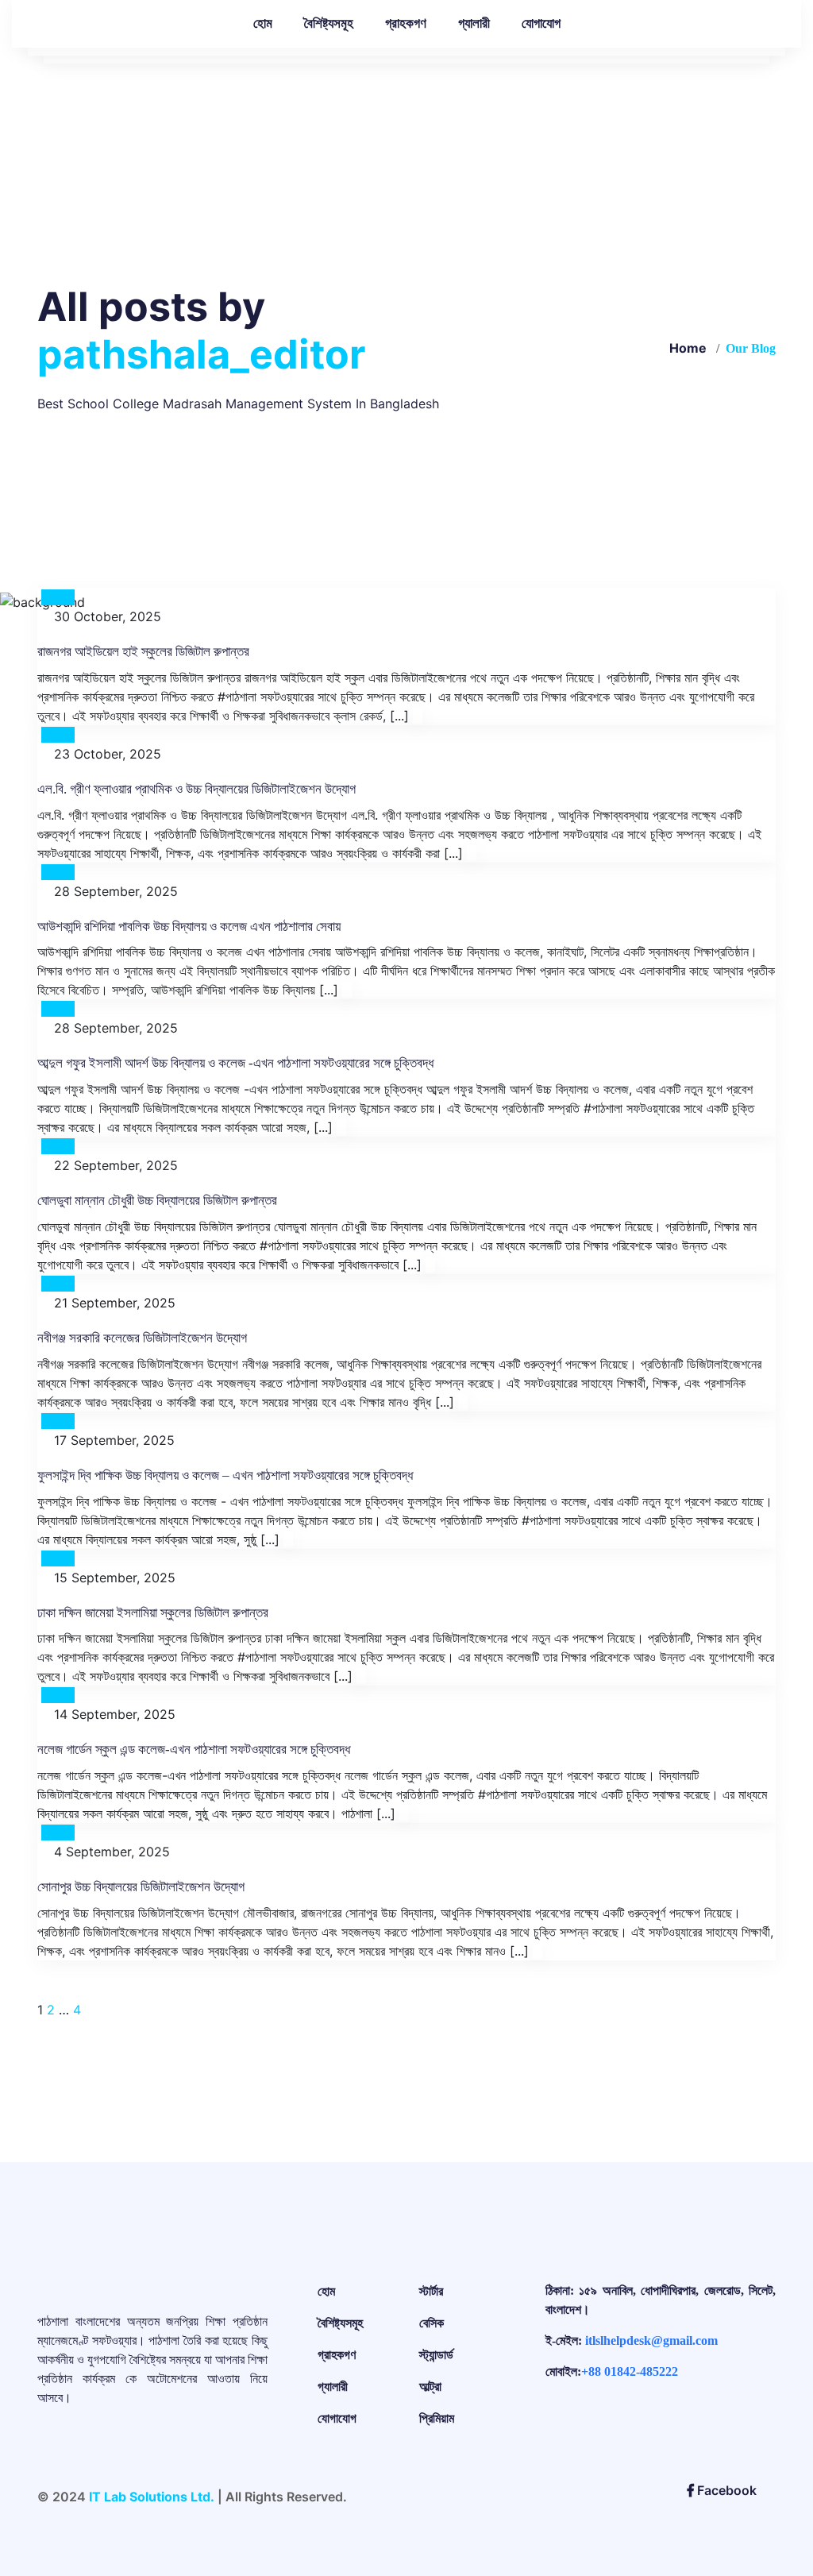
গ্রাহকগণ (406, 23)
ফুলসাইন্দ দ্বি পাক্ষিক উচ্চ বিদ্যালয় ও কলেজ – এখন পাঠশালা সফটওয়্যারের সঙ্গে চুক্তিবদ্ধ (225, 1475)
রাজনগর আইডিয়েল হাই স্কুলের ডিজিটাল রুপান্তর (143, 652)
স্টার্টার (431, 2291)
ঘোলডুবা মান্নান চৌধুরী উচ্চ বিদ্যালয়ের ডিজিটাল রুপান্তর (157, 1201)
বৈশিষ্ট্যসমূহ (329, 23)
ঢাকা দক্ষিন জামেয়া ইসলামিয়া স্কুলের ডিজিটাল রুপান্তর (153, 1613)
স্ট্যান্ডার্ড (436, 2355)
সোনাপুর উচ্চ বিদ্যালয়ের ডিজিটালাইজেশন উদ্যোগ (141, 1887)
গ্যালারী (474, 23)
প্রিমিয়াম (437, 2418)
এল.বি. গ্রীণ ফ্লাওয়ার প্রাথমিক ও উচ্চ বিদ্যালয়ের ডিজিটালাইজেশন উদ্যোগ (197, 789)
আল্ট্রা (430, 2387)
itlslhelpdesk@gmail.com (651, 2340)
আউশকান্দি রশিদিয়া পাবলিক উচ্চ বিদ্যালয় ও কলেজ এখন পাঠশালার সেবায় (189, 927)
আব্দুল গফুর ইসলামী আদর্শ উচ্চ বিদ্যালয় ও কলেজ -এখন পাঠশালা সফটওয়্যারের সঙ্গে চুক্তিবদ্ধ (235, 1063)
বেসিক (432, 2323)
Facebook (725, 2490)
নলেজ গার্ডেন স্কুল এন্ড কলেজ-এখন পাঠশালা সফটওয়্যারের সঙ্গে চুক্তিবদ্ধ (194, 1750)
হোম (263, 23)
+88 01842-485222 (630, 2371)
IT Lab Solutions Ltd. (152, 2497)
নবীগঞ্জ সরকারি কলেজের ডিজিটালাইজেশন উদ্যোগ (142, 1338)
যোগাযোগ (541, 23)
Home (688, 348)
